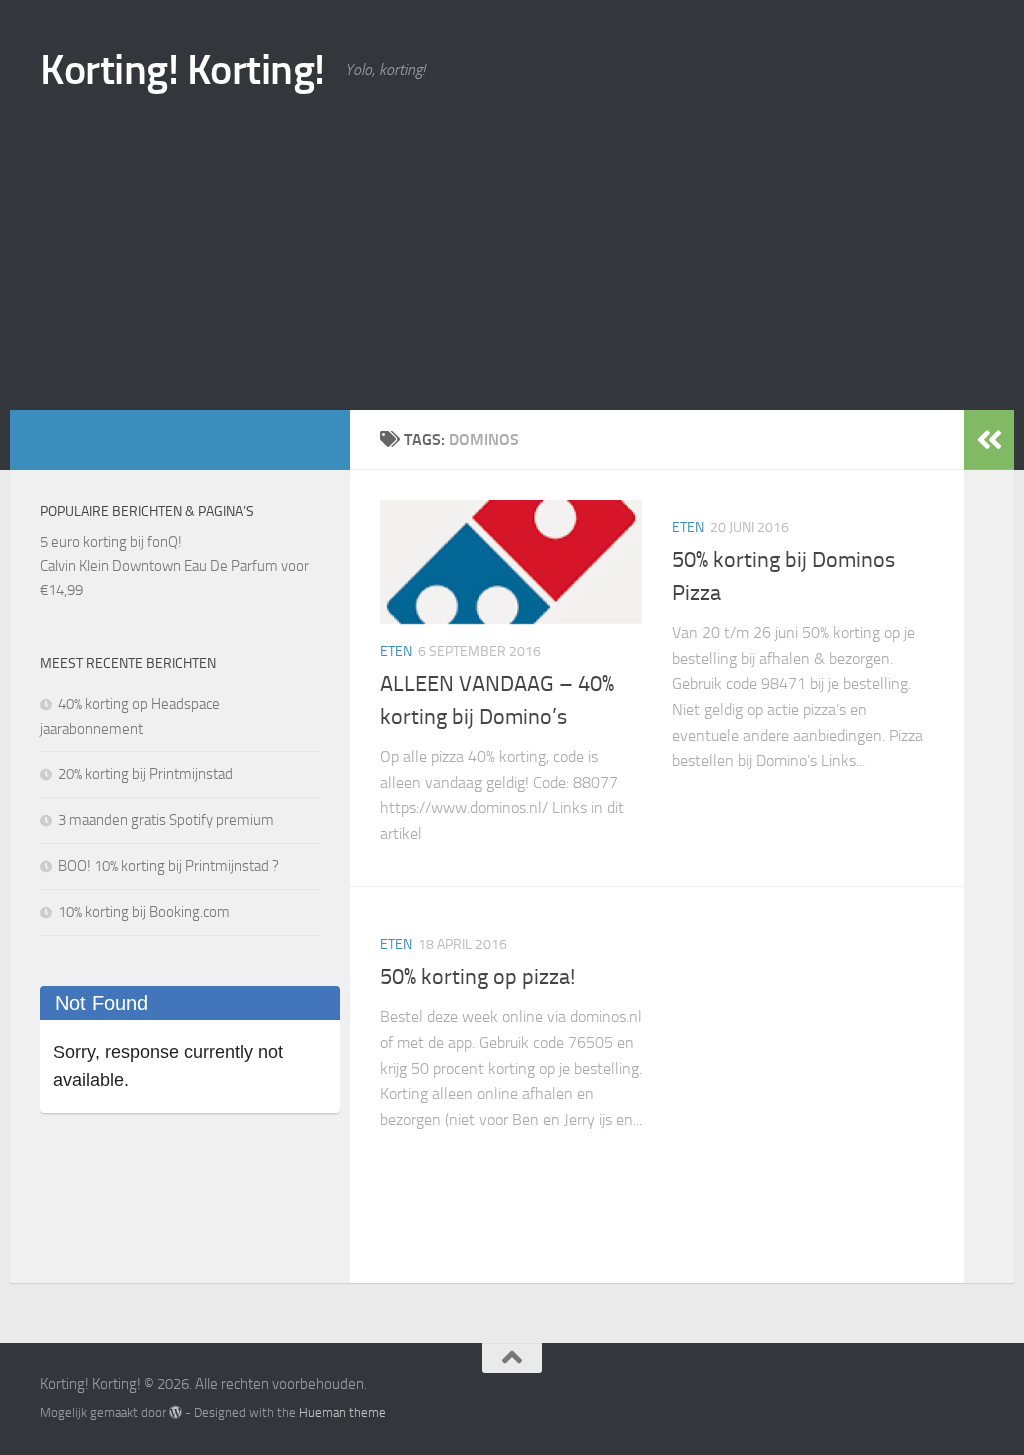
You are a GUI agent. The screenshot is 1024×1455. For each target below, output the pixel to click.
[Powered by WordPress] (175, 1412)
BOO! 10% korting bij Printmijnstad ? (168, 866)
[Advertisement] (512, 260)
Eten (396, 651)
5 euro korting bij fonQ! (111, 542)
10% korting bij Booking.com (144, 912)
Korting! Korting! (182, 70)
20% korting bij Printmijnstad (145, 774)
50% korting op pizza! (477, 977)
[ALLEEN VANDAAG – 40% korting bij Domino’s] (511, 562)
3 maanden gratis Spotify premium (166, 820)
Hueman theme (342, 1412)
